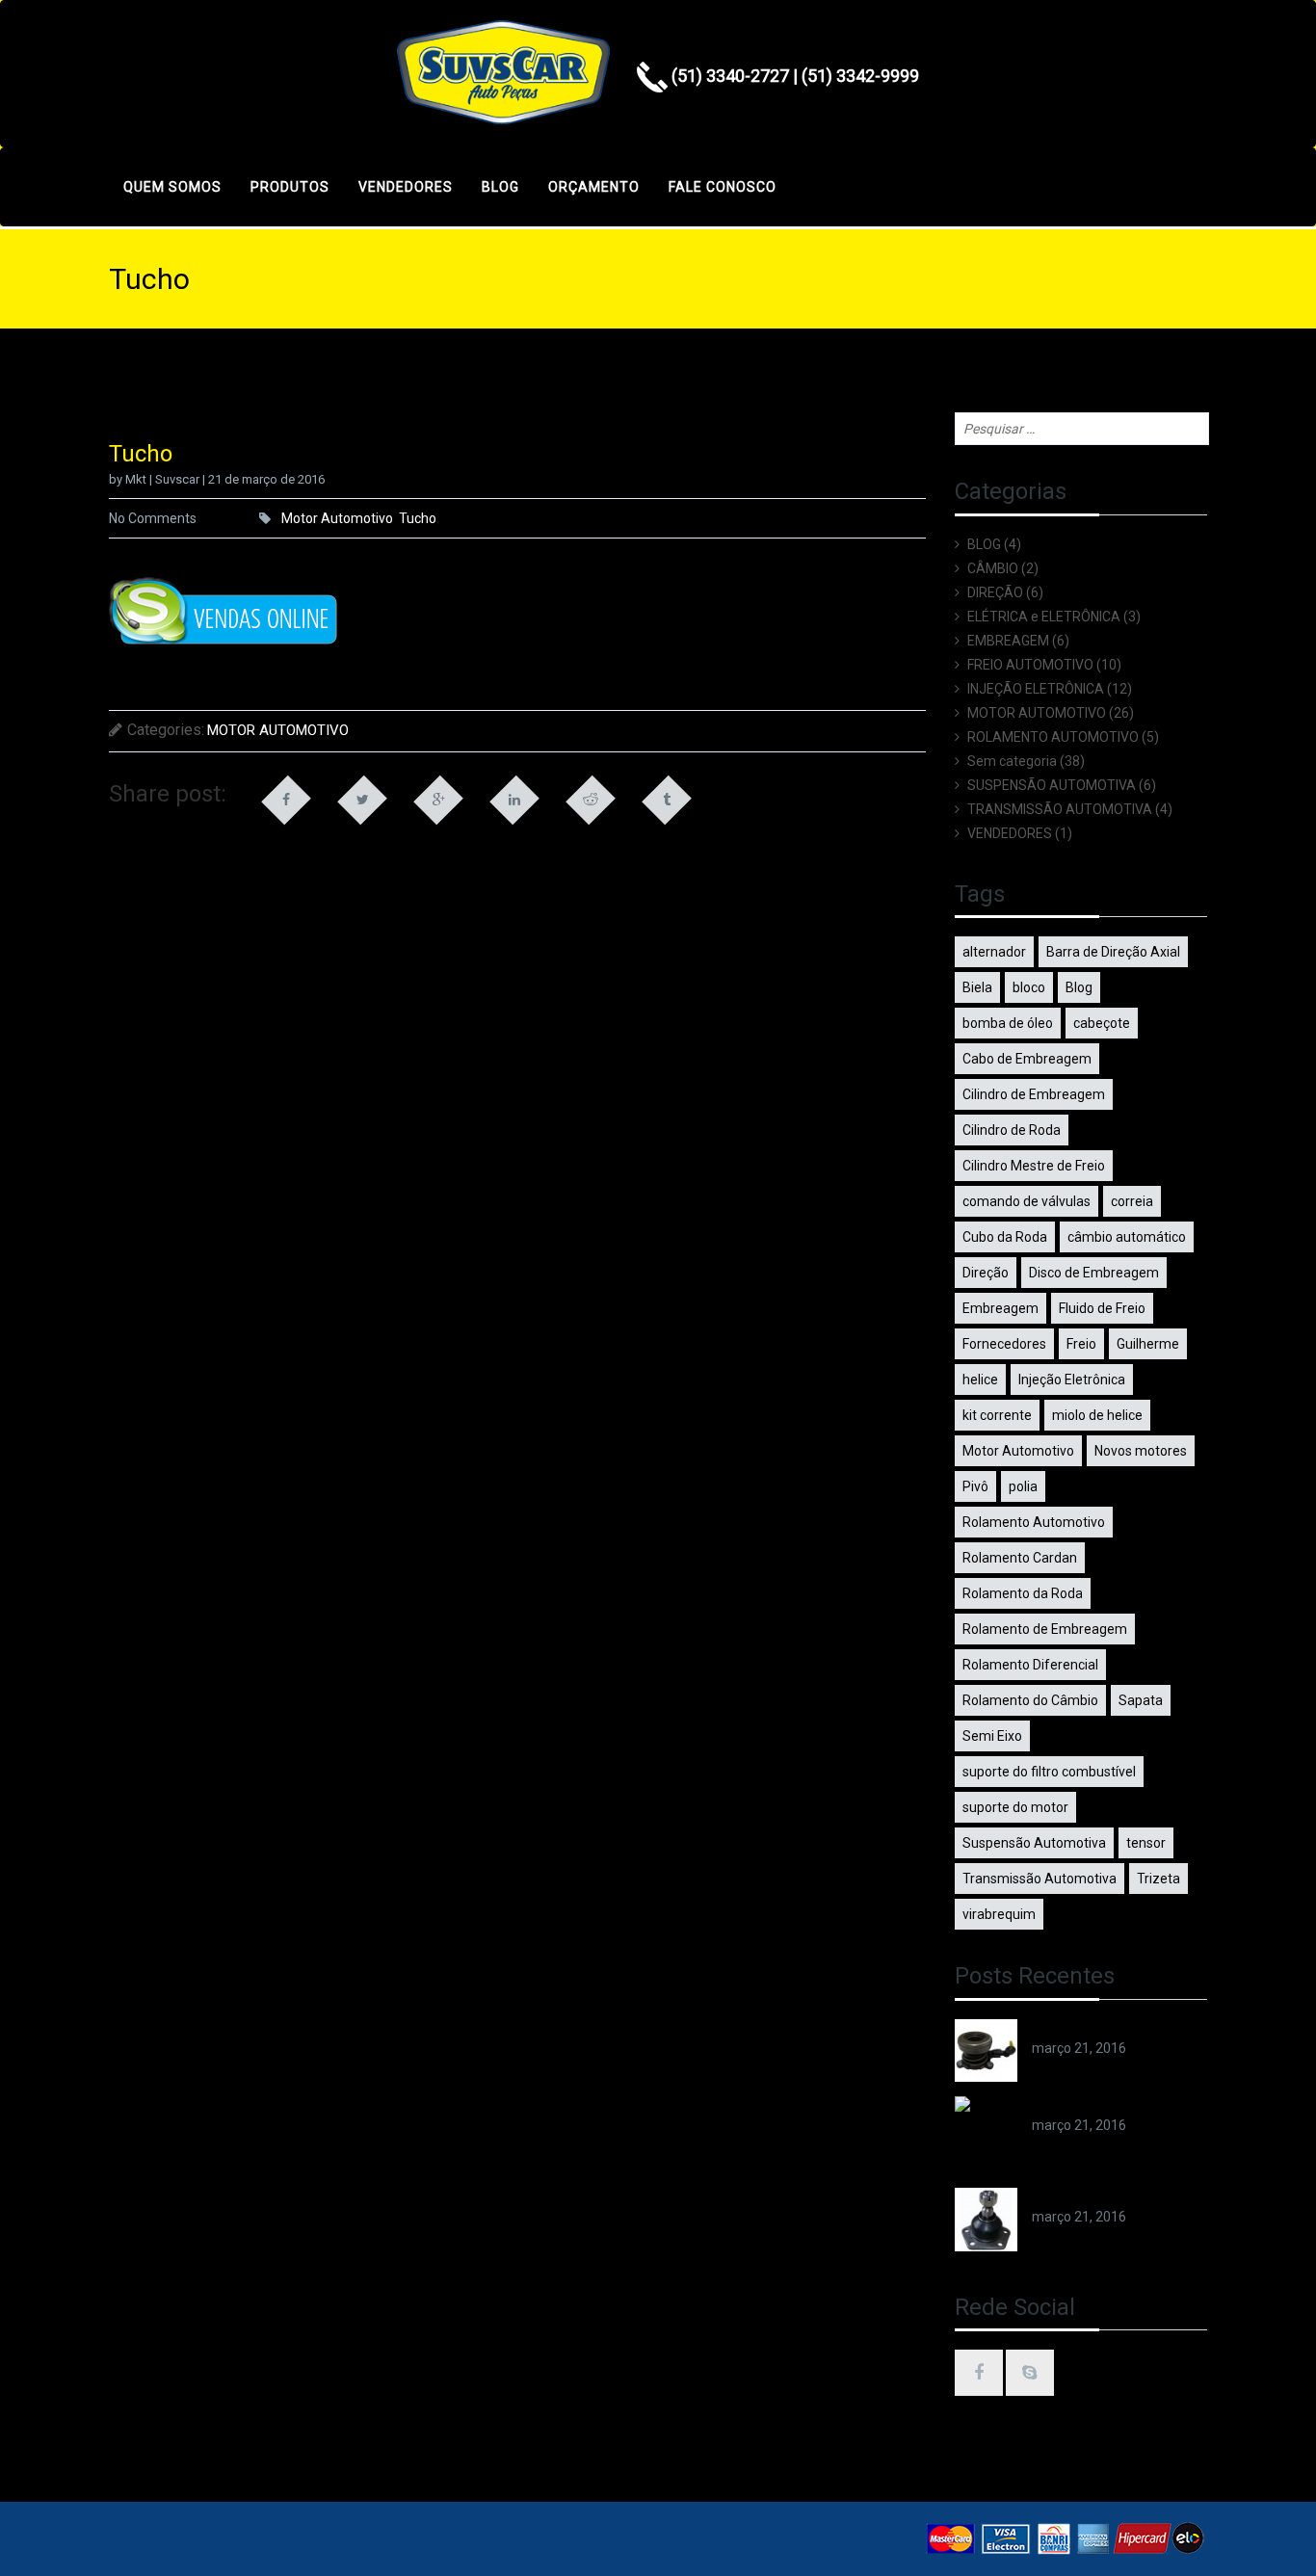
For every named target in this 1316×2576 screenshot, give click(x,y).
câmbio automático (1127, 1237)
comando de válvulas (1026, 1201)
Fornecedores (1004, 1344)
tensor (1146, 1843)
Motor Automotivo (337, 518)
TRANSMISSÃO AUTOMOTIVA (1060, 809)
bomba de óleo (1008, 1023)
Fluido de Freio (1102, 1308)
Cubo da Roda (1005, 1237)
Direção (986, 1273)
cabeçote (1102, 1023)
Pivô (975, 1486)
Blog (1079, 987)
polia (1023, 1486)
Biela (977, 987)
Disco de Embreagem (1094, 1273)
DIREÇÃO (995, 592)
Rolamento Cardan (1020, 1558)
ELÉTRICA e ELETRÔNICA (1044, 617)
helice (980, 1380)
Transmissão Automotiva (1040, 1879)
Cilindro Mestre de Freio (1034, 1166)
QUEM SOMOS (172, 187)
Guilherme (1148, 1344)
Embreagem (1000, 1308)
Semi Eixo (992, 1736)
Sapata (1141, 1700)
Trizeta (1158, 1879)
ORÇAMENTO (594, 187)
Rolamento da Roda (1023, 1593)
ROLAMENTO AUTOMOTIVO (1053, 737)
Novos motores (1141, 1451)
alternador (994, 952)
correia (1132, 1201)
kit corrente (997, 1415)
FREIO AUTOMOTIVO (1030, 665)
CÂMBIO (993, 568)
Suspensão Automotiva (1034, 1843)
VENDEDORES (406, 187)
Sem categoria (1012, 761)
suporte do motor (1015, 1807)
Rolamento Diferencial (1030, 1665)
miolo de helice (1097, 1415)
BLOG (500, 187)
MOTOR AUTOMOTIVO (278, 730)
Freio (1081, 1344)
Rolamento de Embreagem (1045, 1629)
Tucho (418, 518)
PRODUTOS (290, 187)
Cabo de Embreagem (1027, 1059)
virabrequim (999, 1914)
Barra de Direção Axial (1113, 952)
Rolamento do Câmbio (1030, 1700)
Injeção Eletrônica (1072, 1380)
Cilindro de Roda (1012, 1130)
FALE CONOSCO (723, 187)
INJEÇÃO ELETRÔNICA (1036, 689)
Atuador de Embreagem (1105, 2029)
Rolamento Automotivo (1034, 1522)
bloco (1029, 987)
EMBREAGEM (1008, 641)
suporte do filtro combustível (1049, 1772)
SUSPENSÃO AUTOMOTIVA (1052, 785)
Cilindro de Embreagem (1034, 1094)
